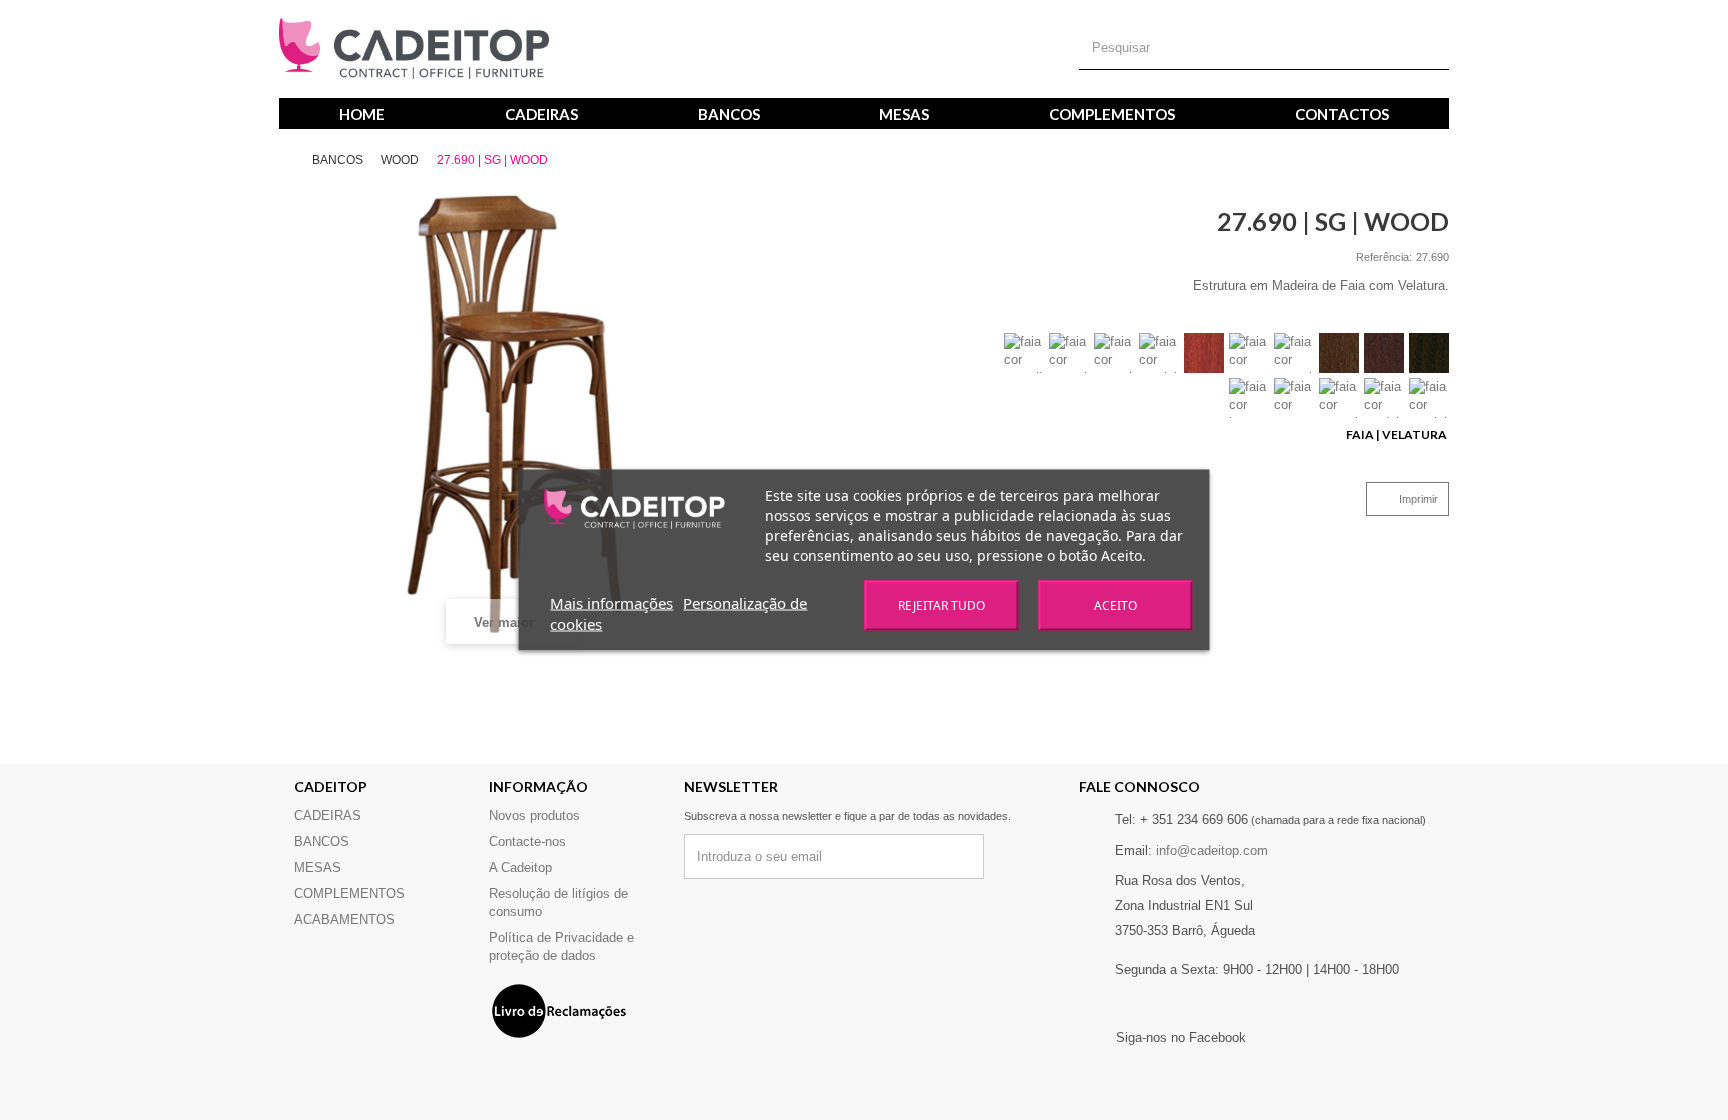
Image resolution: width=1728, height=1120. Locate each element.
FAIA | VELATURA (1397, 434)
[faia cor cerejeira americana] (1159, 353)
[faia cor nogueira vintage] (1294, 353)
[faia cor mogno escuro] (1249, 353)
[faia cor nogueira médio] (1114, 353)
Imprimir (1418, 499)
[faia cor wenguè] (1429, 353)
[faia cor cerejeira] (1429, 398)
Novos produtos (534, 815)
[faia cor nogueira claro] (1069, 353)
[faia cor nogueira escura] (1384, 353)
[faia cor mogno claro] (1204, 353)
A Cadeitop (520, 867)
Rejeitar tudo (941, 605)
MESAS (904, 114)
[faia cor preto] (1294, 398)
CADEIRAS (541, 114)
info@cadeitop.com (1212, 850)
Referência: (1384, 257)
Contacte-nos (527, 841)
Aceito (1115, 605)
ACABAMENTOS (344, 919)
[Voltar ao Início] (294, 160)
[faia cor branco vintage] (1249, 398)
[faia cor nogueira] (1339, 353)
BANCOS (729, 114)
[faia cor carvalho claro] (1024, 353)
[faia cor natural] (1339, 398)
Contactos (1342, 114)
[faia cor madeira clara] (1384, 398)
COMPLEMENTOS (1112, 114)
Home (362, 114)
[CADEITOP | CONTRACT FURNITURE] (414, 49)
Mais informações (611, 603)
